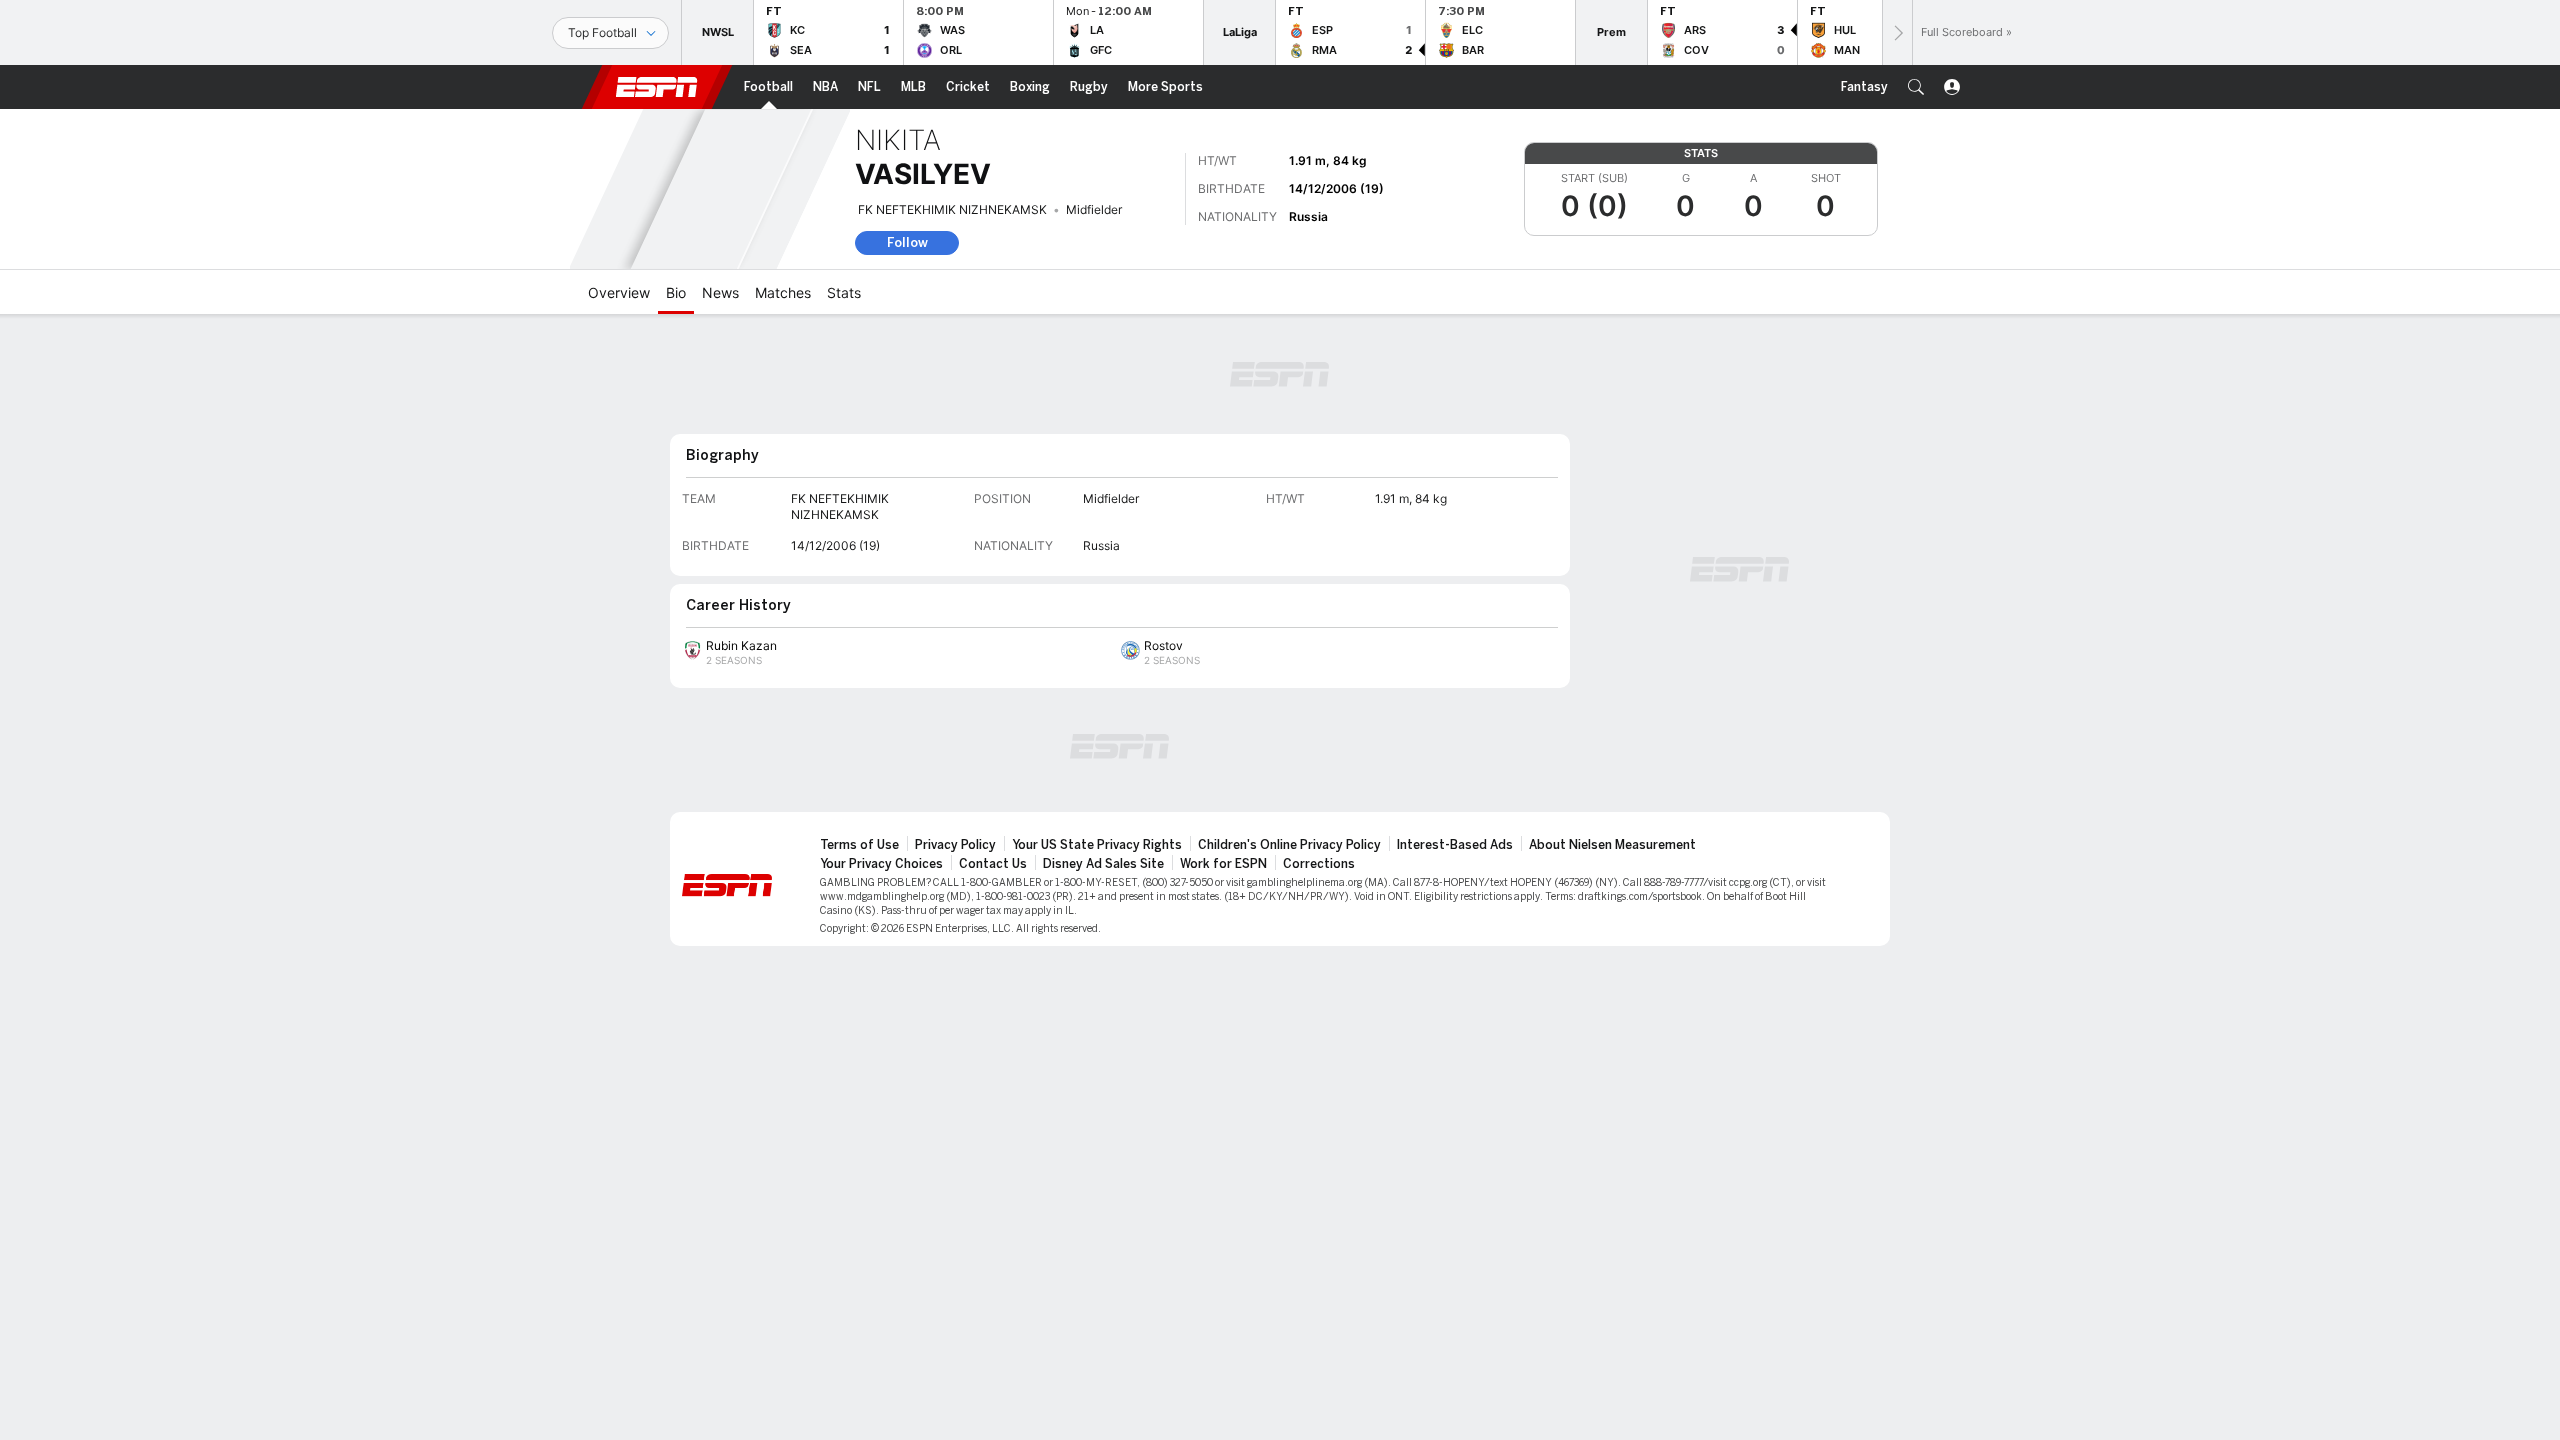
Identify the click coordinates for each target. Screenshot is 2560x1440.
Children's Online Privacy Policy (1289, 845)
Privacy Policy (955, 845)
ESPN (657, 87)
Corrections (1319, 864)
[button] (1916, 87)
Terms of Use (859, 845)
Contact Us (993, 864)
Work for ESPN (1223, 864)
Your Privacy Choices (881, 864)
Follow (907, 242)
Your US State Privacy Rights (1097, 845)
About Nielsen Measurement (1612, 845)
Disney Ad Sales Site (1103, 864)
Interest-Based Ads (1455, 845)
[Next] (1897, 32)
